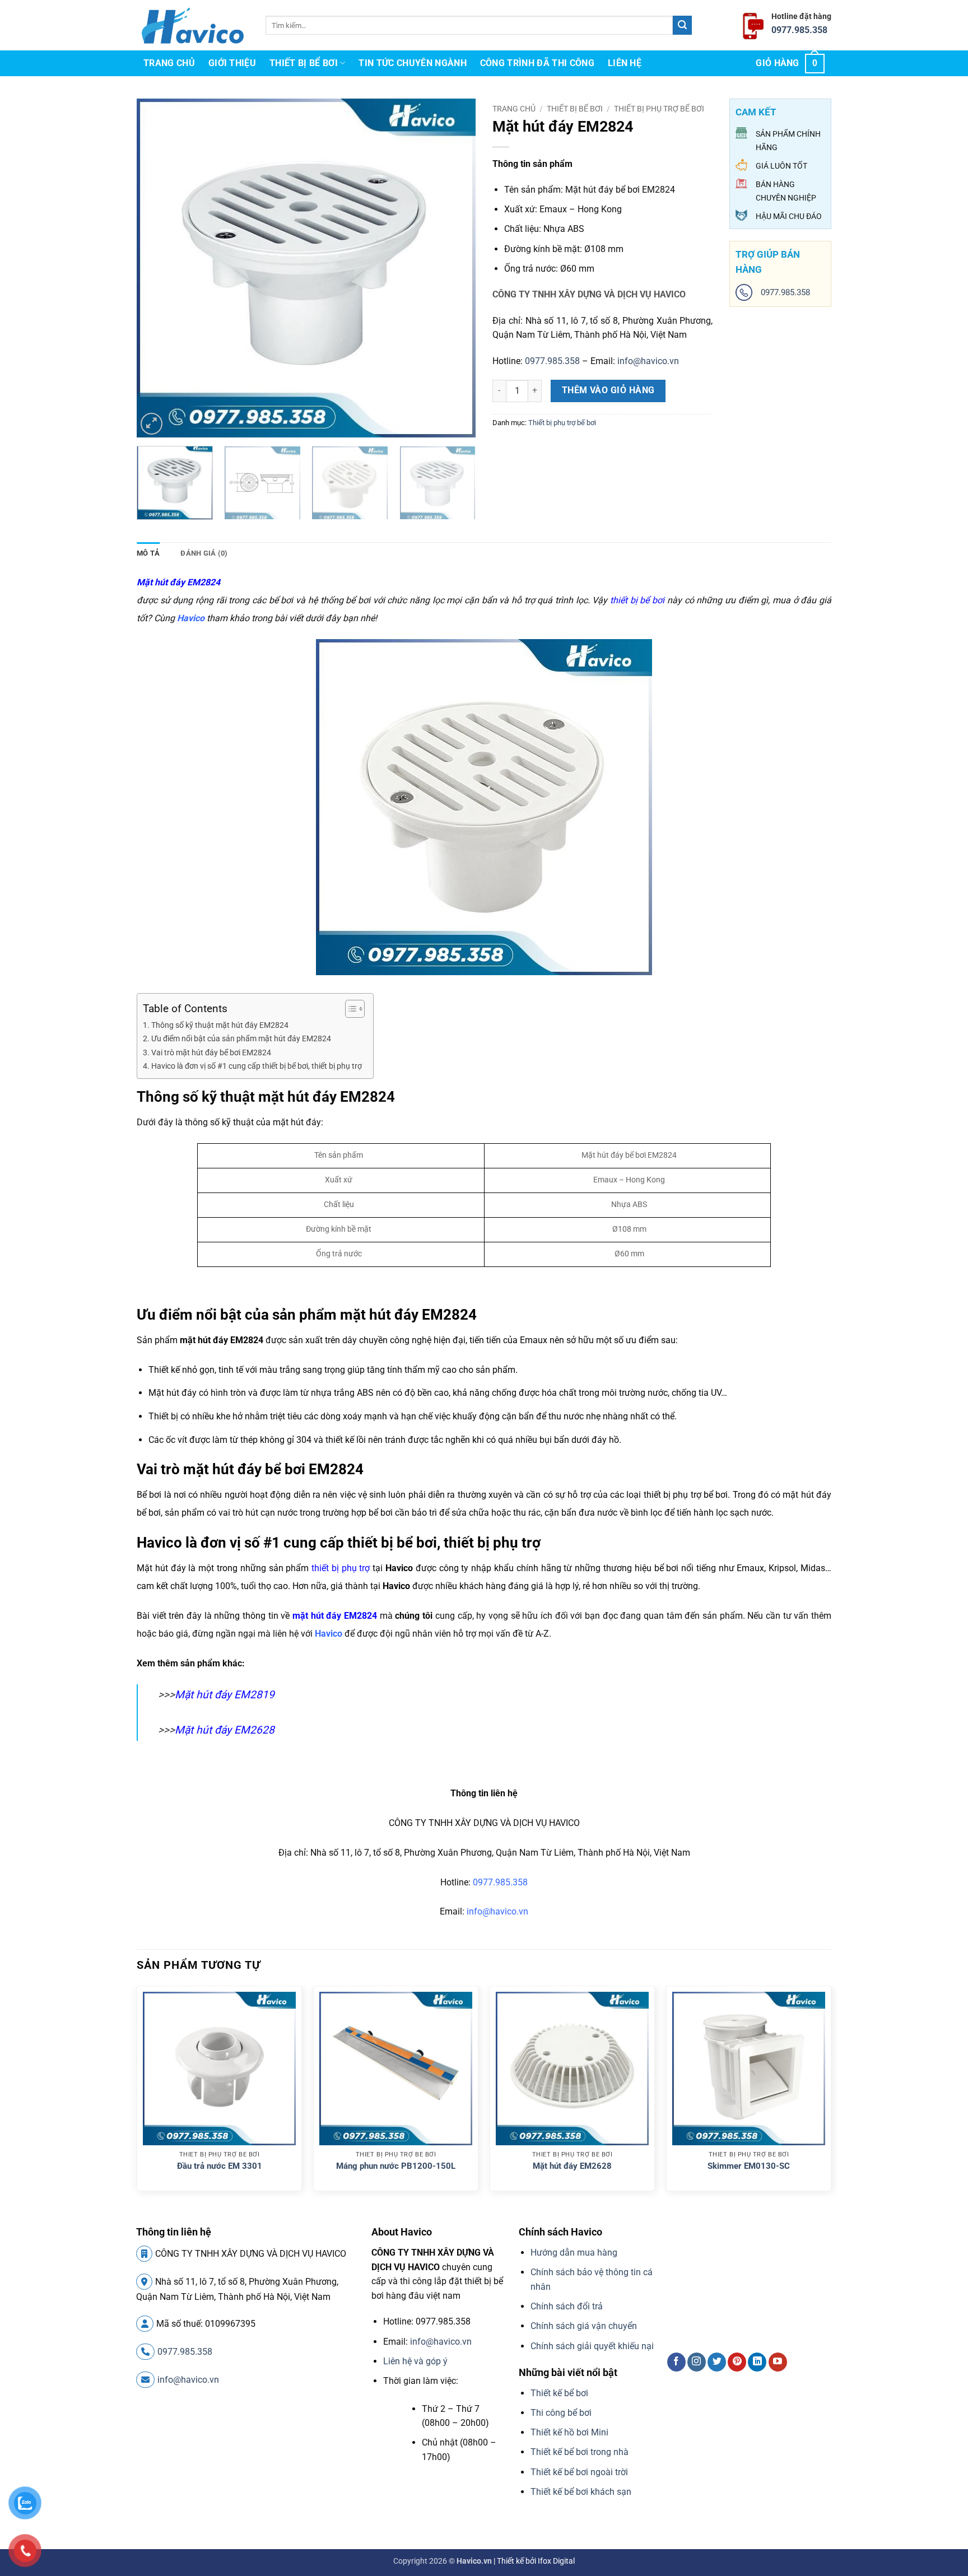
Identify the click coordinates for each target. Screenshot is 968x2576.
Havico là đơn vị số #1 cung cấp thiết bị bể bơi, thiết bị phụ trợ (257, 1066)
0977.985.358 (799, 30)
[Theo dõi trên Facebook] (676, 2362)
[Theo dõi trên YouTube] (778, 2362)
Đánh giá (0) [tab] (204, 553)
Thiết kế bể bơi (559, 2393)
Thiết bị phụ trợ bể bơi (659, 109)
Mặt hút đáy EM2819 (225, 1695)
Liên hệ (625, 63)
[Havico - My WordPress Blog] (193, 25)
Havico (329, 1634)
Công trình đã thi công (537, 63)
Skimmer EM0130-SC (749, 2166)
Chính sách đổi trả (567, 2306)
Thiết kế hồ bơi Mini (569, 2432)
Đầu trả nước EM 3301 (220, 2166)
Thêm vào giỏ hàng (608, 390)
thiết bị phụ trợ (341, 1568)
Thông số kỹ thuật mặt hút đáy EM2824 (220, 1025)
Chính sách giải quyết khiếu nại (592, 2346)
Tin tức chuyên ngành (412, 63)
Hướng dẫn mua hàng (574, 2253)
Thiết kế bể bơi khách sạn (581, 2492)
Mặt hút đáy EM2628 (225, 1730)
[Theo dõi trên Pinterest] (737, 2362)
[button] (790, 63)
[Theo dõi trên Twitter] (717, 2362)
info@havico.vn (648, 361)
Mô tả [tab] (148, 553)
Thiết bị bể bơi (304, 63)
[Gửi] (682, 25)
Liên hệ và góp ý (415, 2361)
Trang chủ (169, 63)
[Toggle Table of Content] (349, 1009)
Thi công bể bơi (561, 2413)
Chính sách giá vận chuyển (584, 2326)
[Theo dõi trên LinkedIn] (757, 2362)
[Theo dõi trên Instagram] (697, 2362)
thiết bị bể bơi (637, 600)
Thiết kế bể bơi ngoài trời (579, 2472)
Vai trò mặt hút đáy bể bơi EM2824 (211, 1053)
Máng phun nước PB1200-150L (396, 2166)
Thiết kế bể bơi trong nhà (580, 2452)
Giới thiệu (232, 63)
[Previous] (157, 268)
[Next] (455, 268)
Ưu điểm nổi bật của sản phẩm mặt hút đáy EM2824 (241, 1039)
